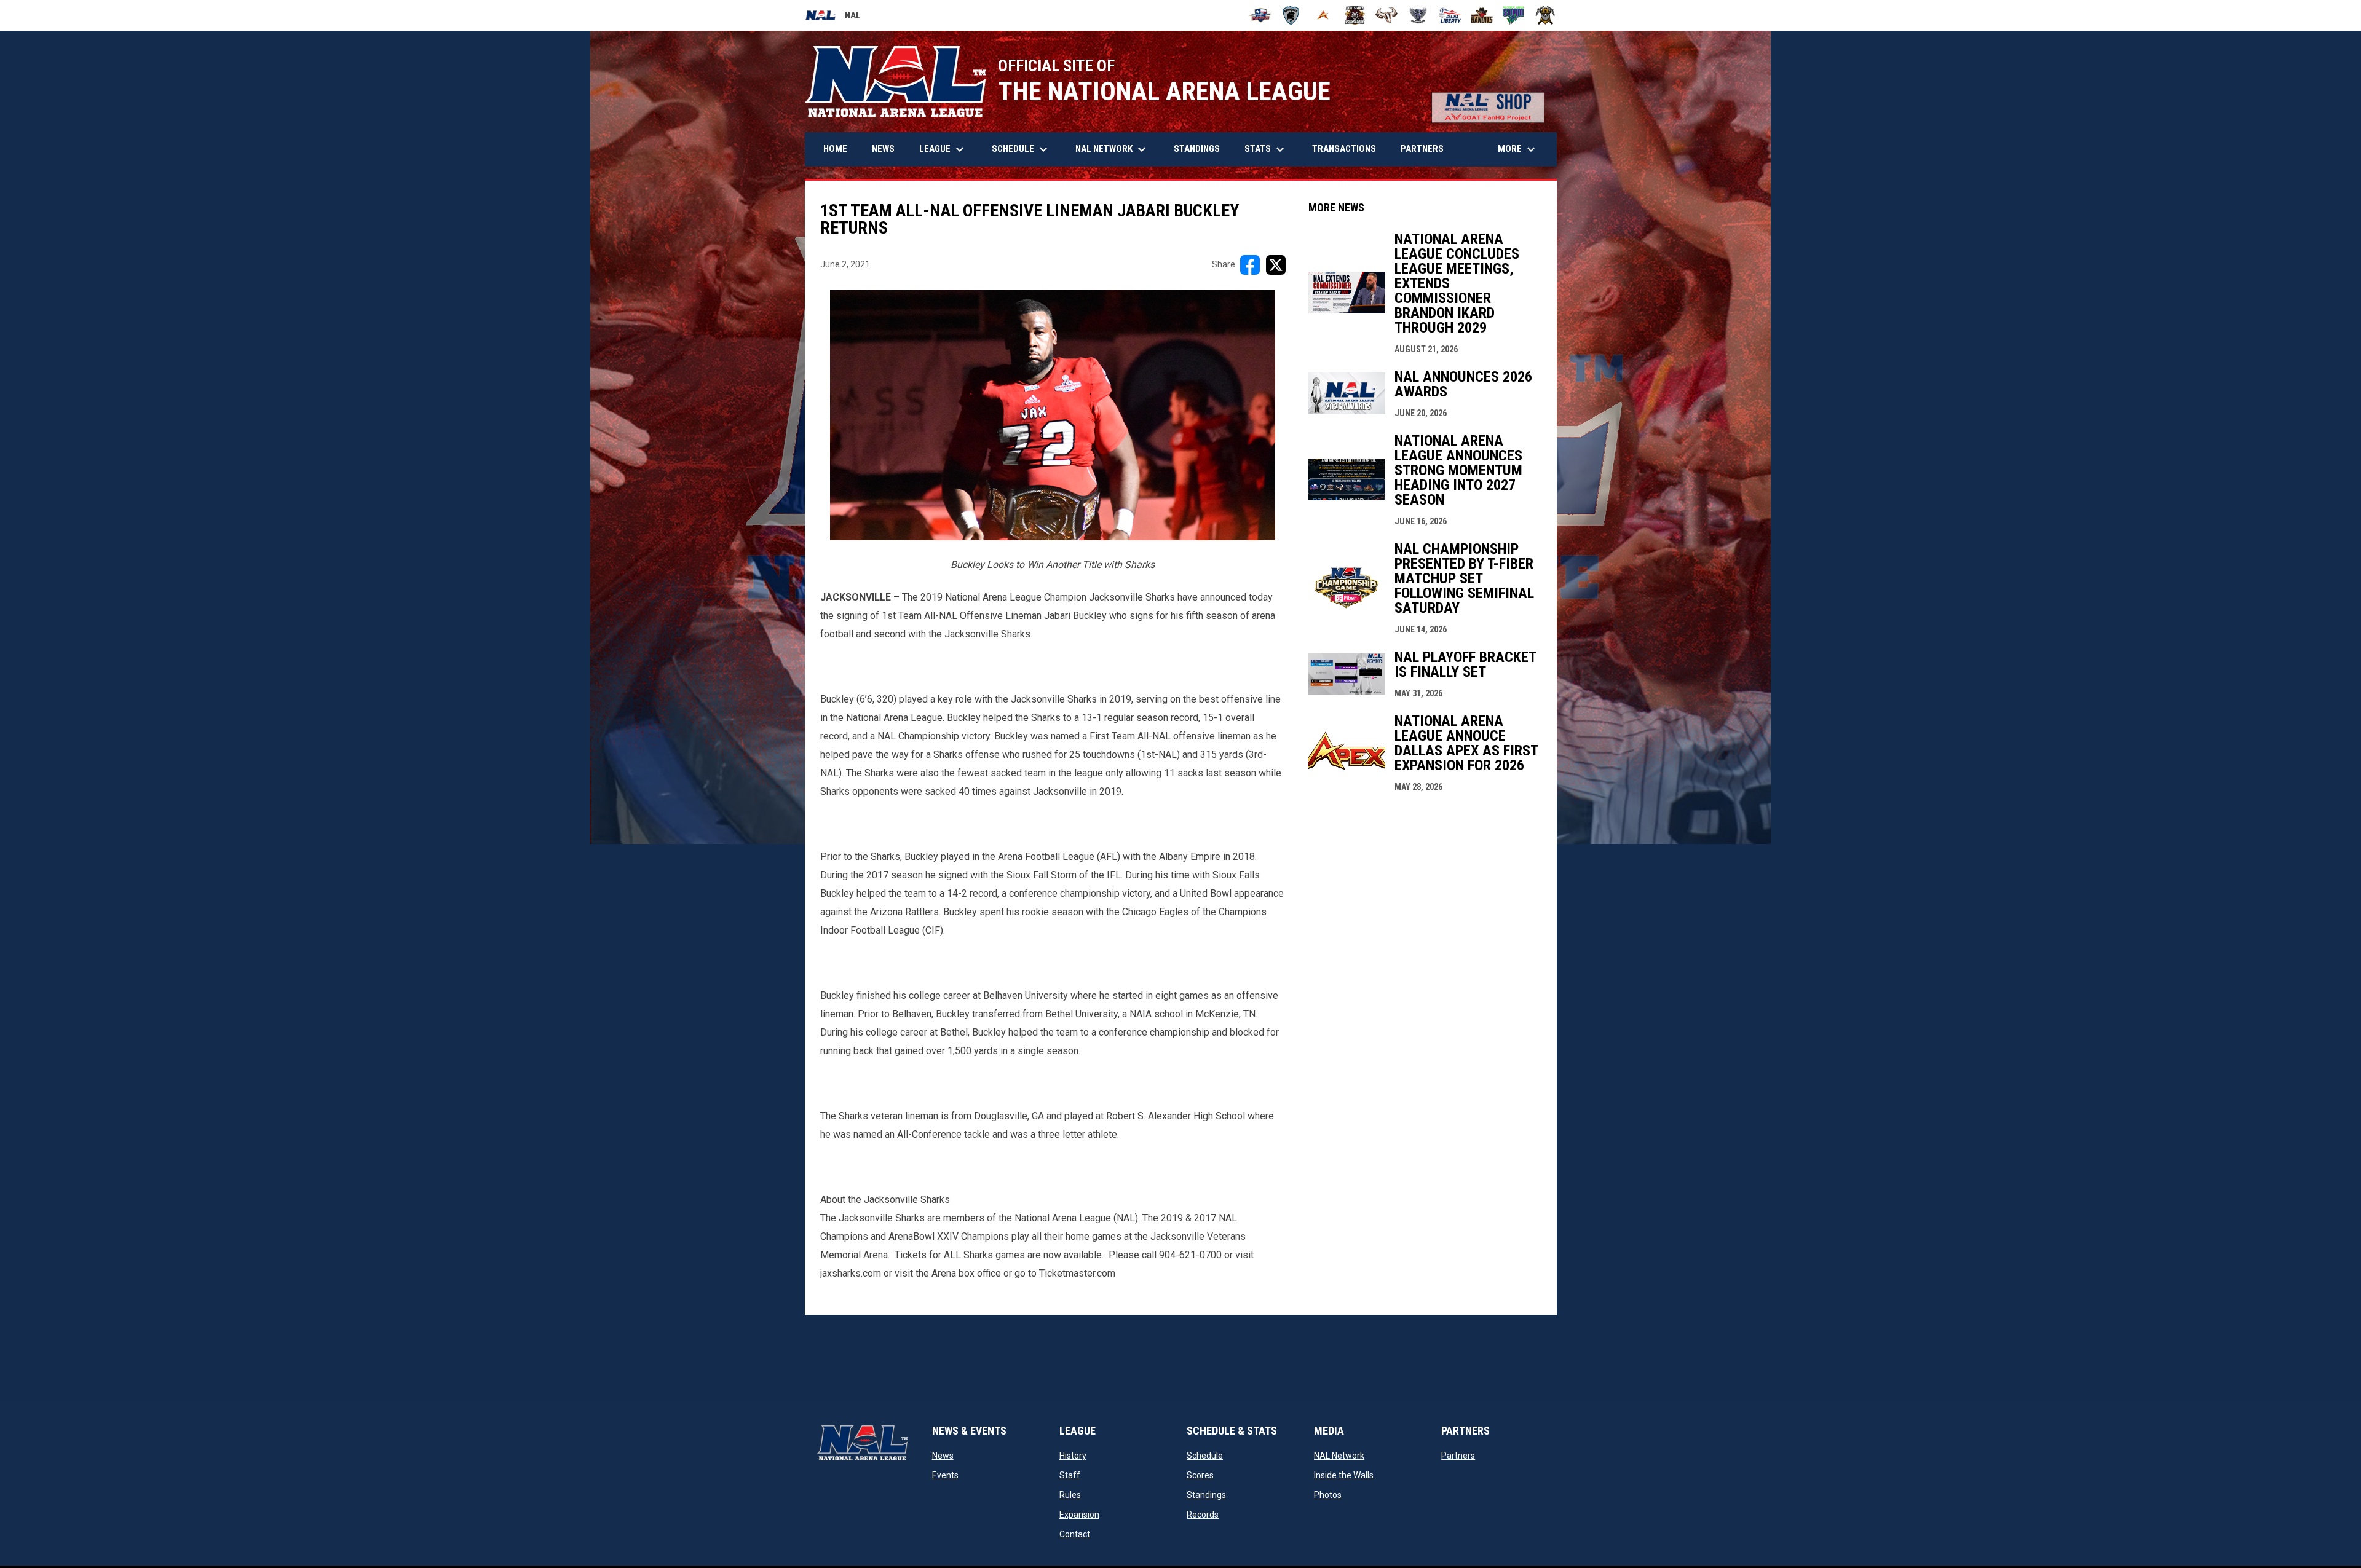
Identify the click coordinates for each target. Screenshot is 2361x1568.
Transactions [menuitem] (1344, 149)
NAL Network (1339, 1456)
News (943, 1456)
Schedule (1205, 1456)
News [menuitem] (883, 149)
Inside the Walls (1344, 1475)
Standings (1206, 1495)
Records (1203, 1515)
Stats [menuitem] (1266, 149)
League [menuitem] (943, 149)
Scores (1200, 1475)
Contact (1075, 1534)
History (1073, 1456)
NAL (833, 17)
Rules (1070, 1495)
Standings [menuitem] (1197, 149)
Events (945, 1475)
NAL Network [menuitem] (1117, 149)
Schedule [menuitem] (1021, 149)
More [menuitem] (1518, 149)
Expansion (1079, 1515)
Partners (1458, 1456)
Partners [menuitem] (1422, 149)
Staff (1070, 1475)
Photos (1328, 1495)
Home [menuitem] (835, 149)
